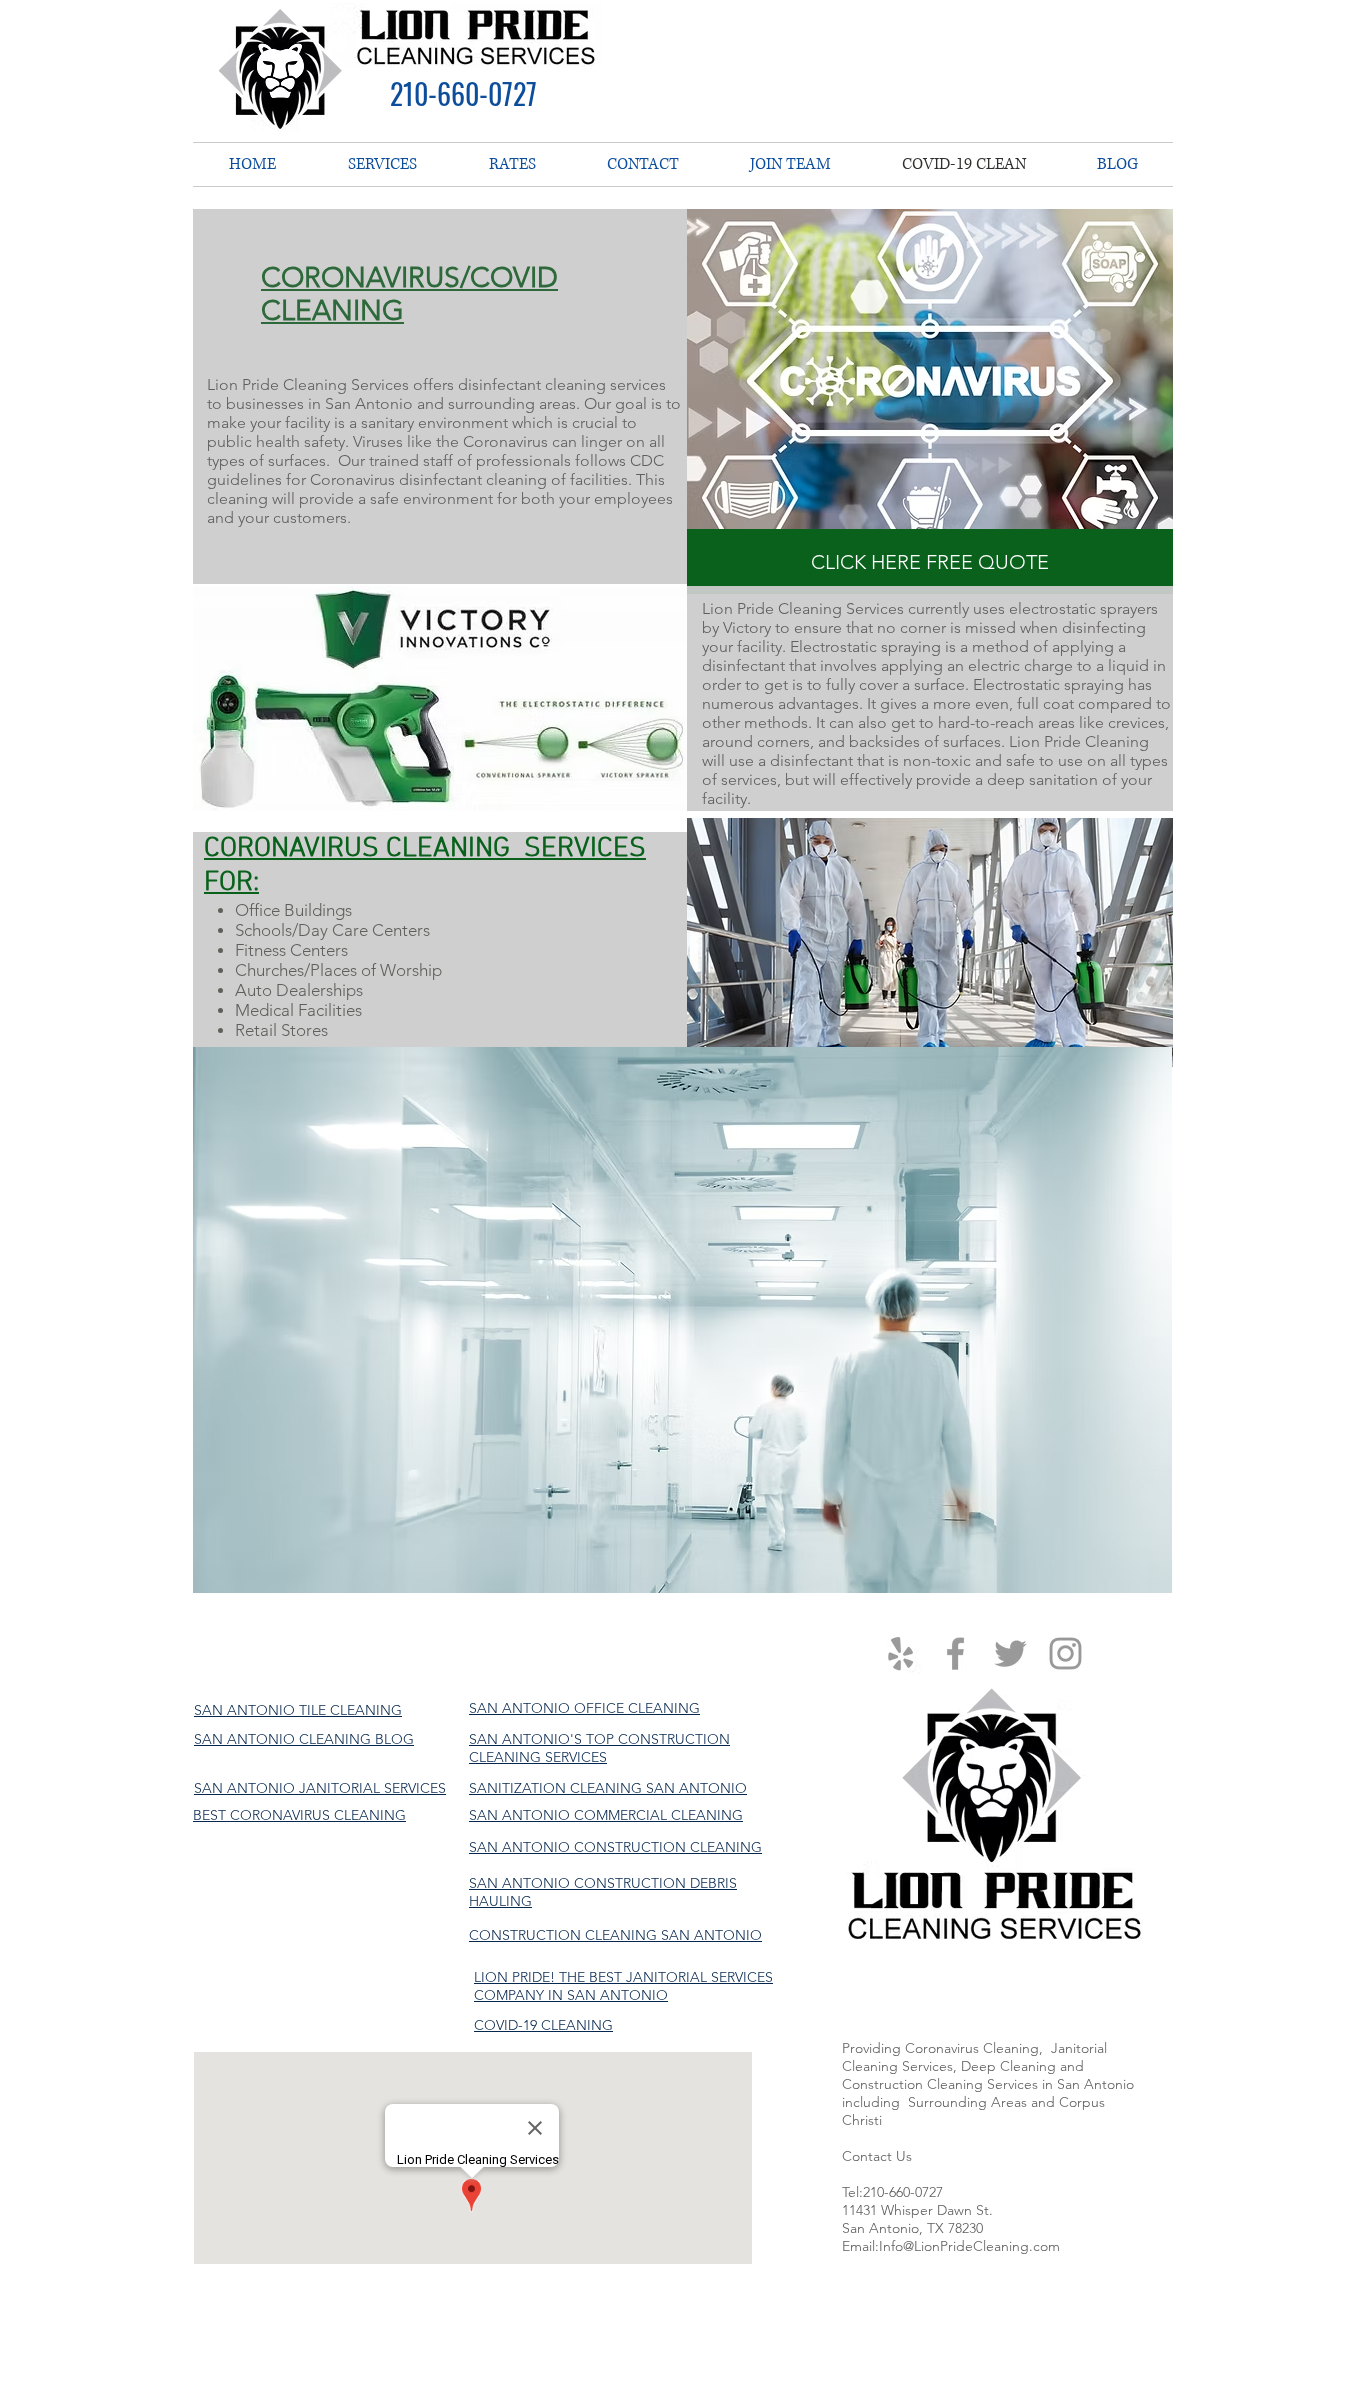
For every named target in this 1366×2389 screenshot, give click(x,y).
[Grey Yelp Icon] (900, 1653)
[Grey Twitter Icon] (1010, 1653)
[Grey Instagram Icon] (1065, 1653)
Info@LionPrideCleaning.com (969, 2246)
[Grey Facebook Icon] (955, 1653)
